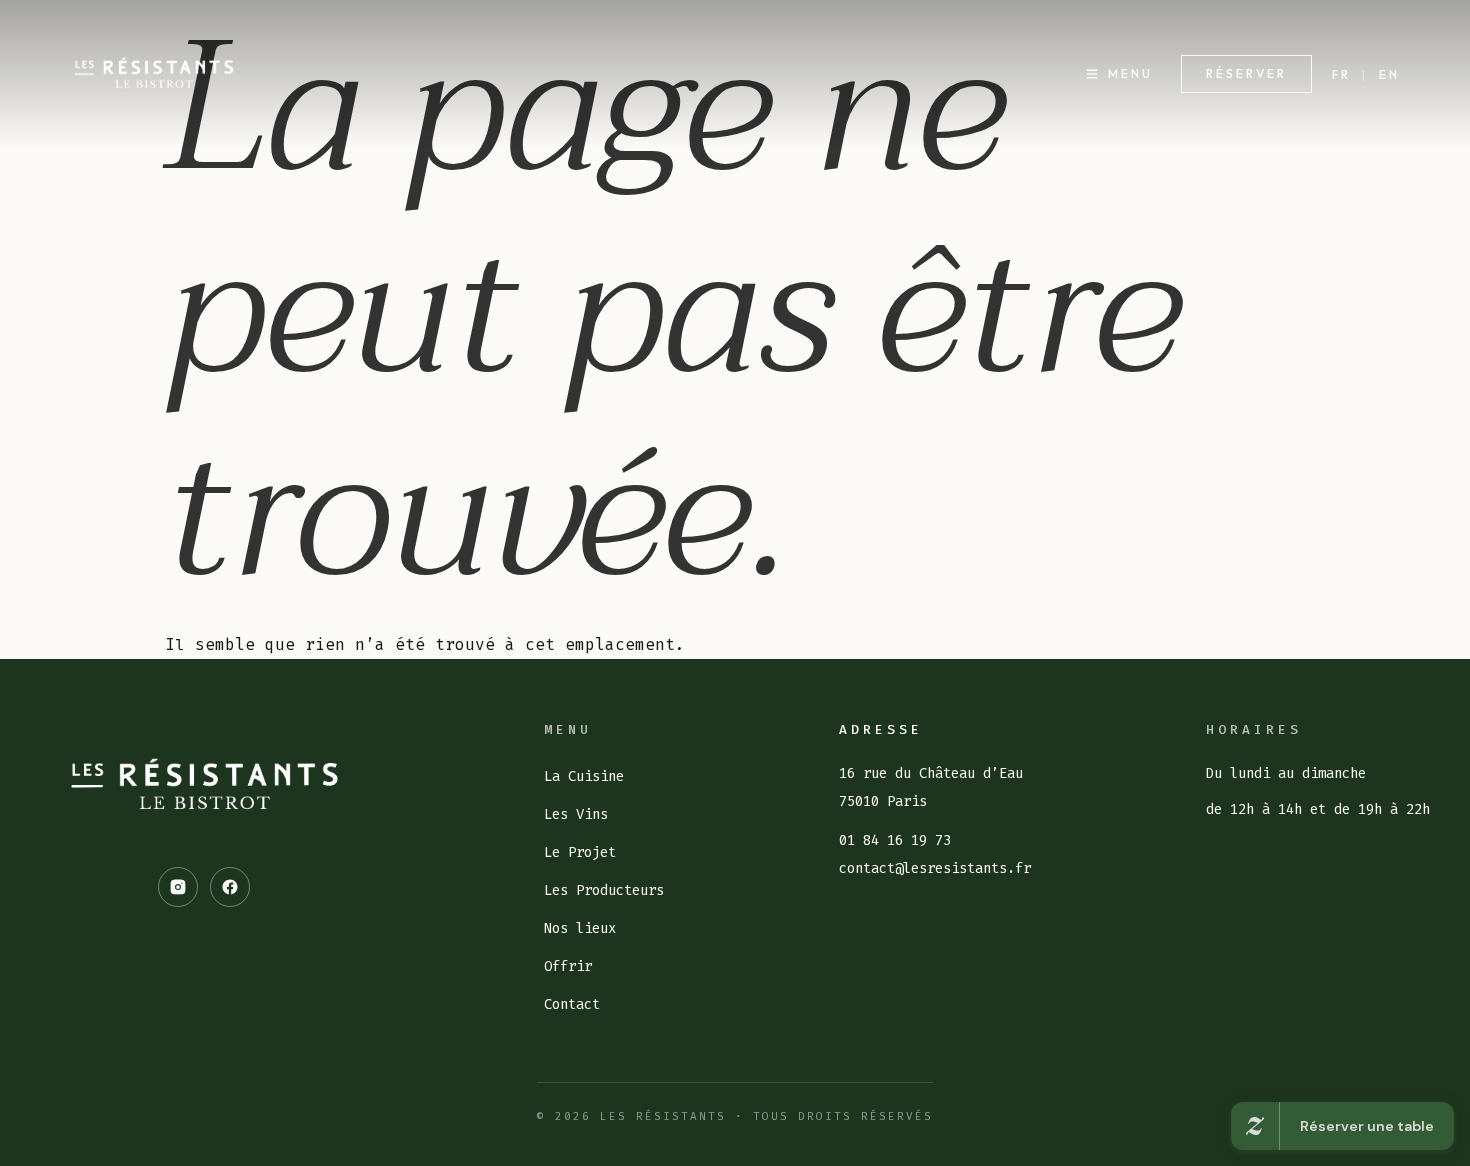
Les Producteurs (604, 890)
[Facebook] (230, 887)
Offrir (568, 966)
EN (1389, 74)
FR (1341, 74)
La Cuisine (584, 776)
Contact (572, 1004)
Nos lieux (580, 928)
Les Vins (576, 814)
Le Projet (580, 852)
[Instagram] (178, 887)
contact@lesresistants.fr (935, 868)
